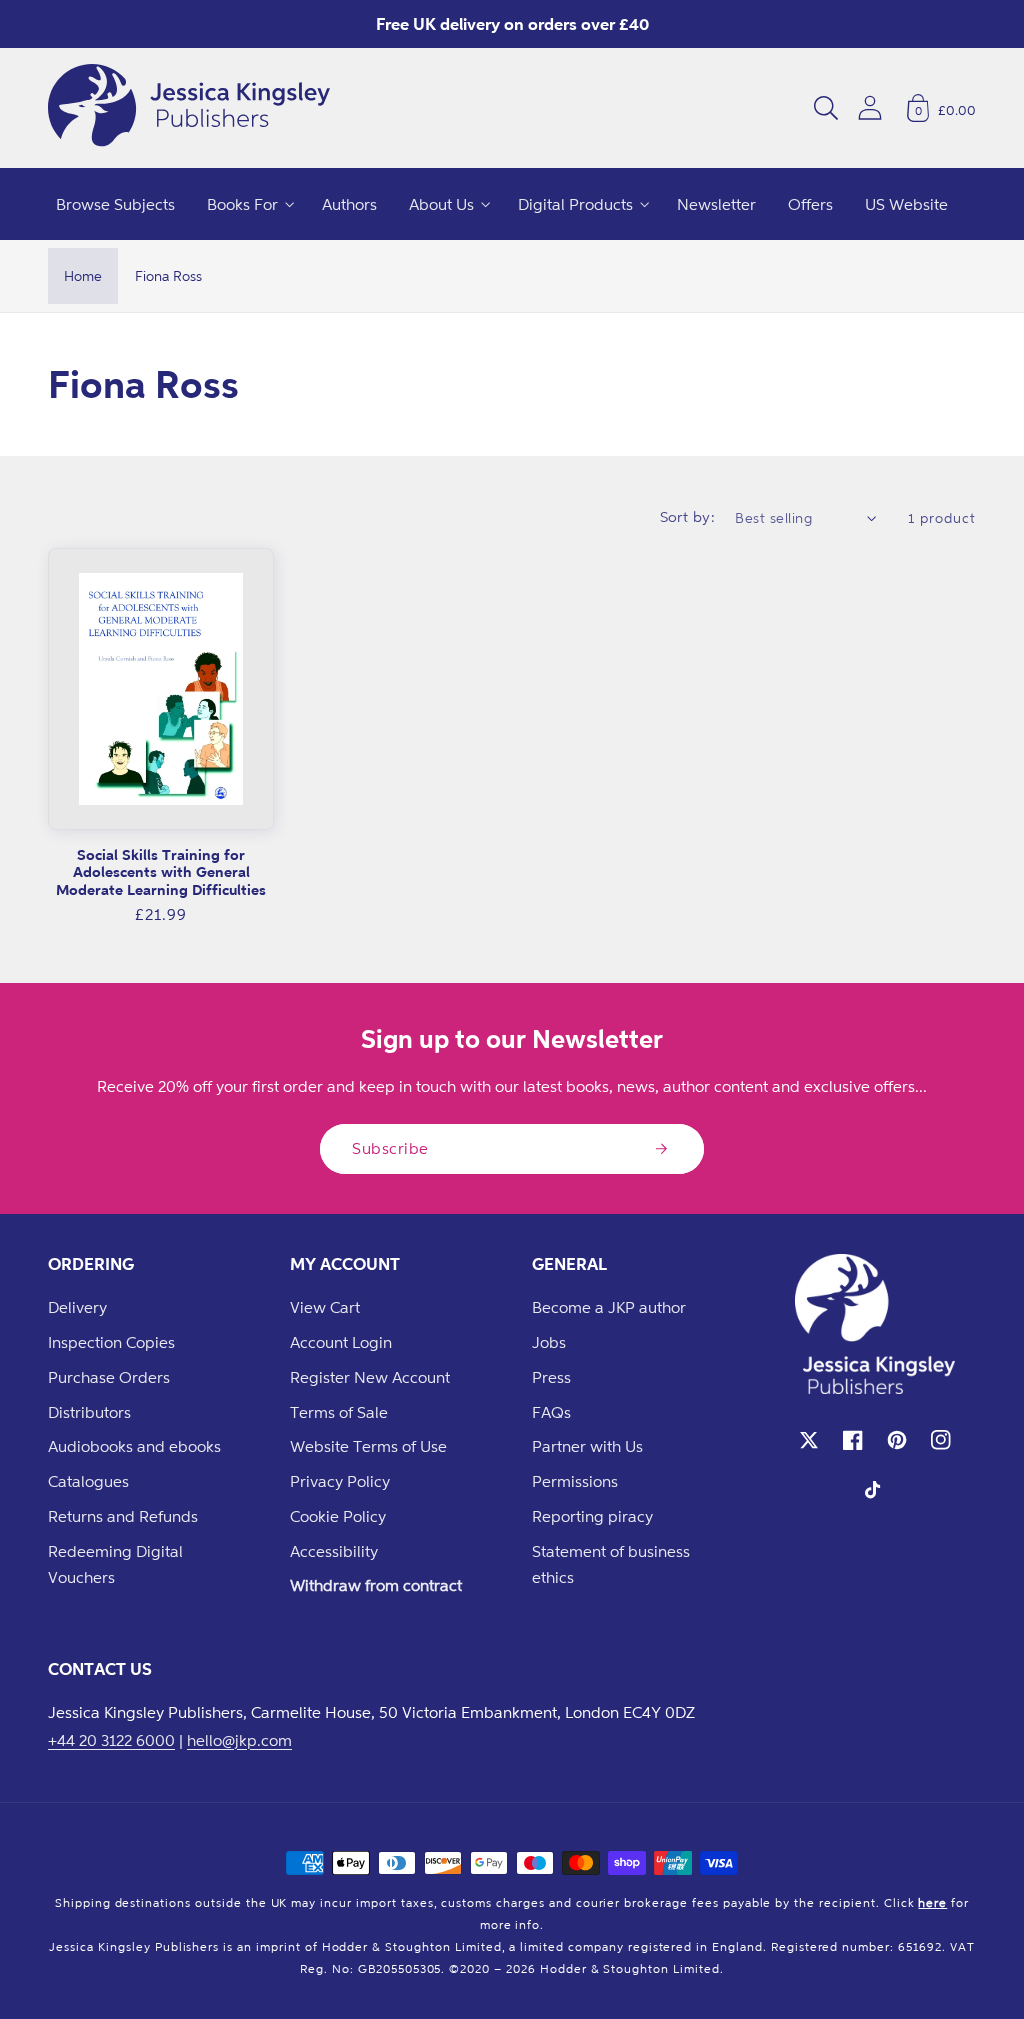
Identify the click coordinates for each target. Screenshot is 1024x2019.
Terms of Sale (339, 1412)
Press (551, 1377)
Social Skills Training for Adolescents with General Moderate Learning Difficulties (161, 872)
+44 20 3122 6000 (111, 1740)
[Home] (189, 108)
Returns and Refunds (123, 1516)
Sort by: (688, 516)
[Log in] (870, 107)
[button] (826, 108)
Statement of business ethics (611, 1564)
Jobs (549, 1342)
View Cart (325, 1307)
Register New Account (370, 1377)
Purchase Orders (109, 1377)
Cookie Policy (338, 1516)
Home (83, 275)
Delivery (77, 1307)
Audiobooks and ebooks (134, 1446)
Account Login (341, 1342)
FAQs (551, 1412)
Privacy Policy (340, 1481)
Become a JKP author (609, 1307)
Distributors (89, 1412)
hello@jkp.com (239, 1740)
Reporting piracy (592, 1516)
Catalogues (88, 1481)
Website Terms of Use (368, 1446)
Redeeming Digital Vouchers (115, 1564)
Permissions (575, 1481)
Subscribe (390, 1148)
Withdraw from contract (376, 1585)
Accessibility (334, 1551)
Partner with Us (587, 1446)
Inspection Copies (111, 1342)
